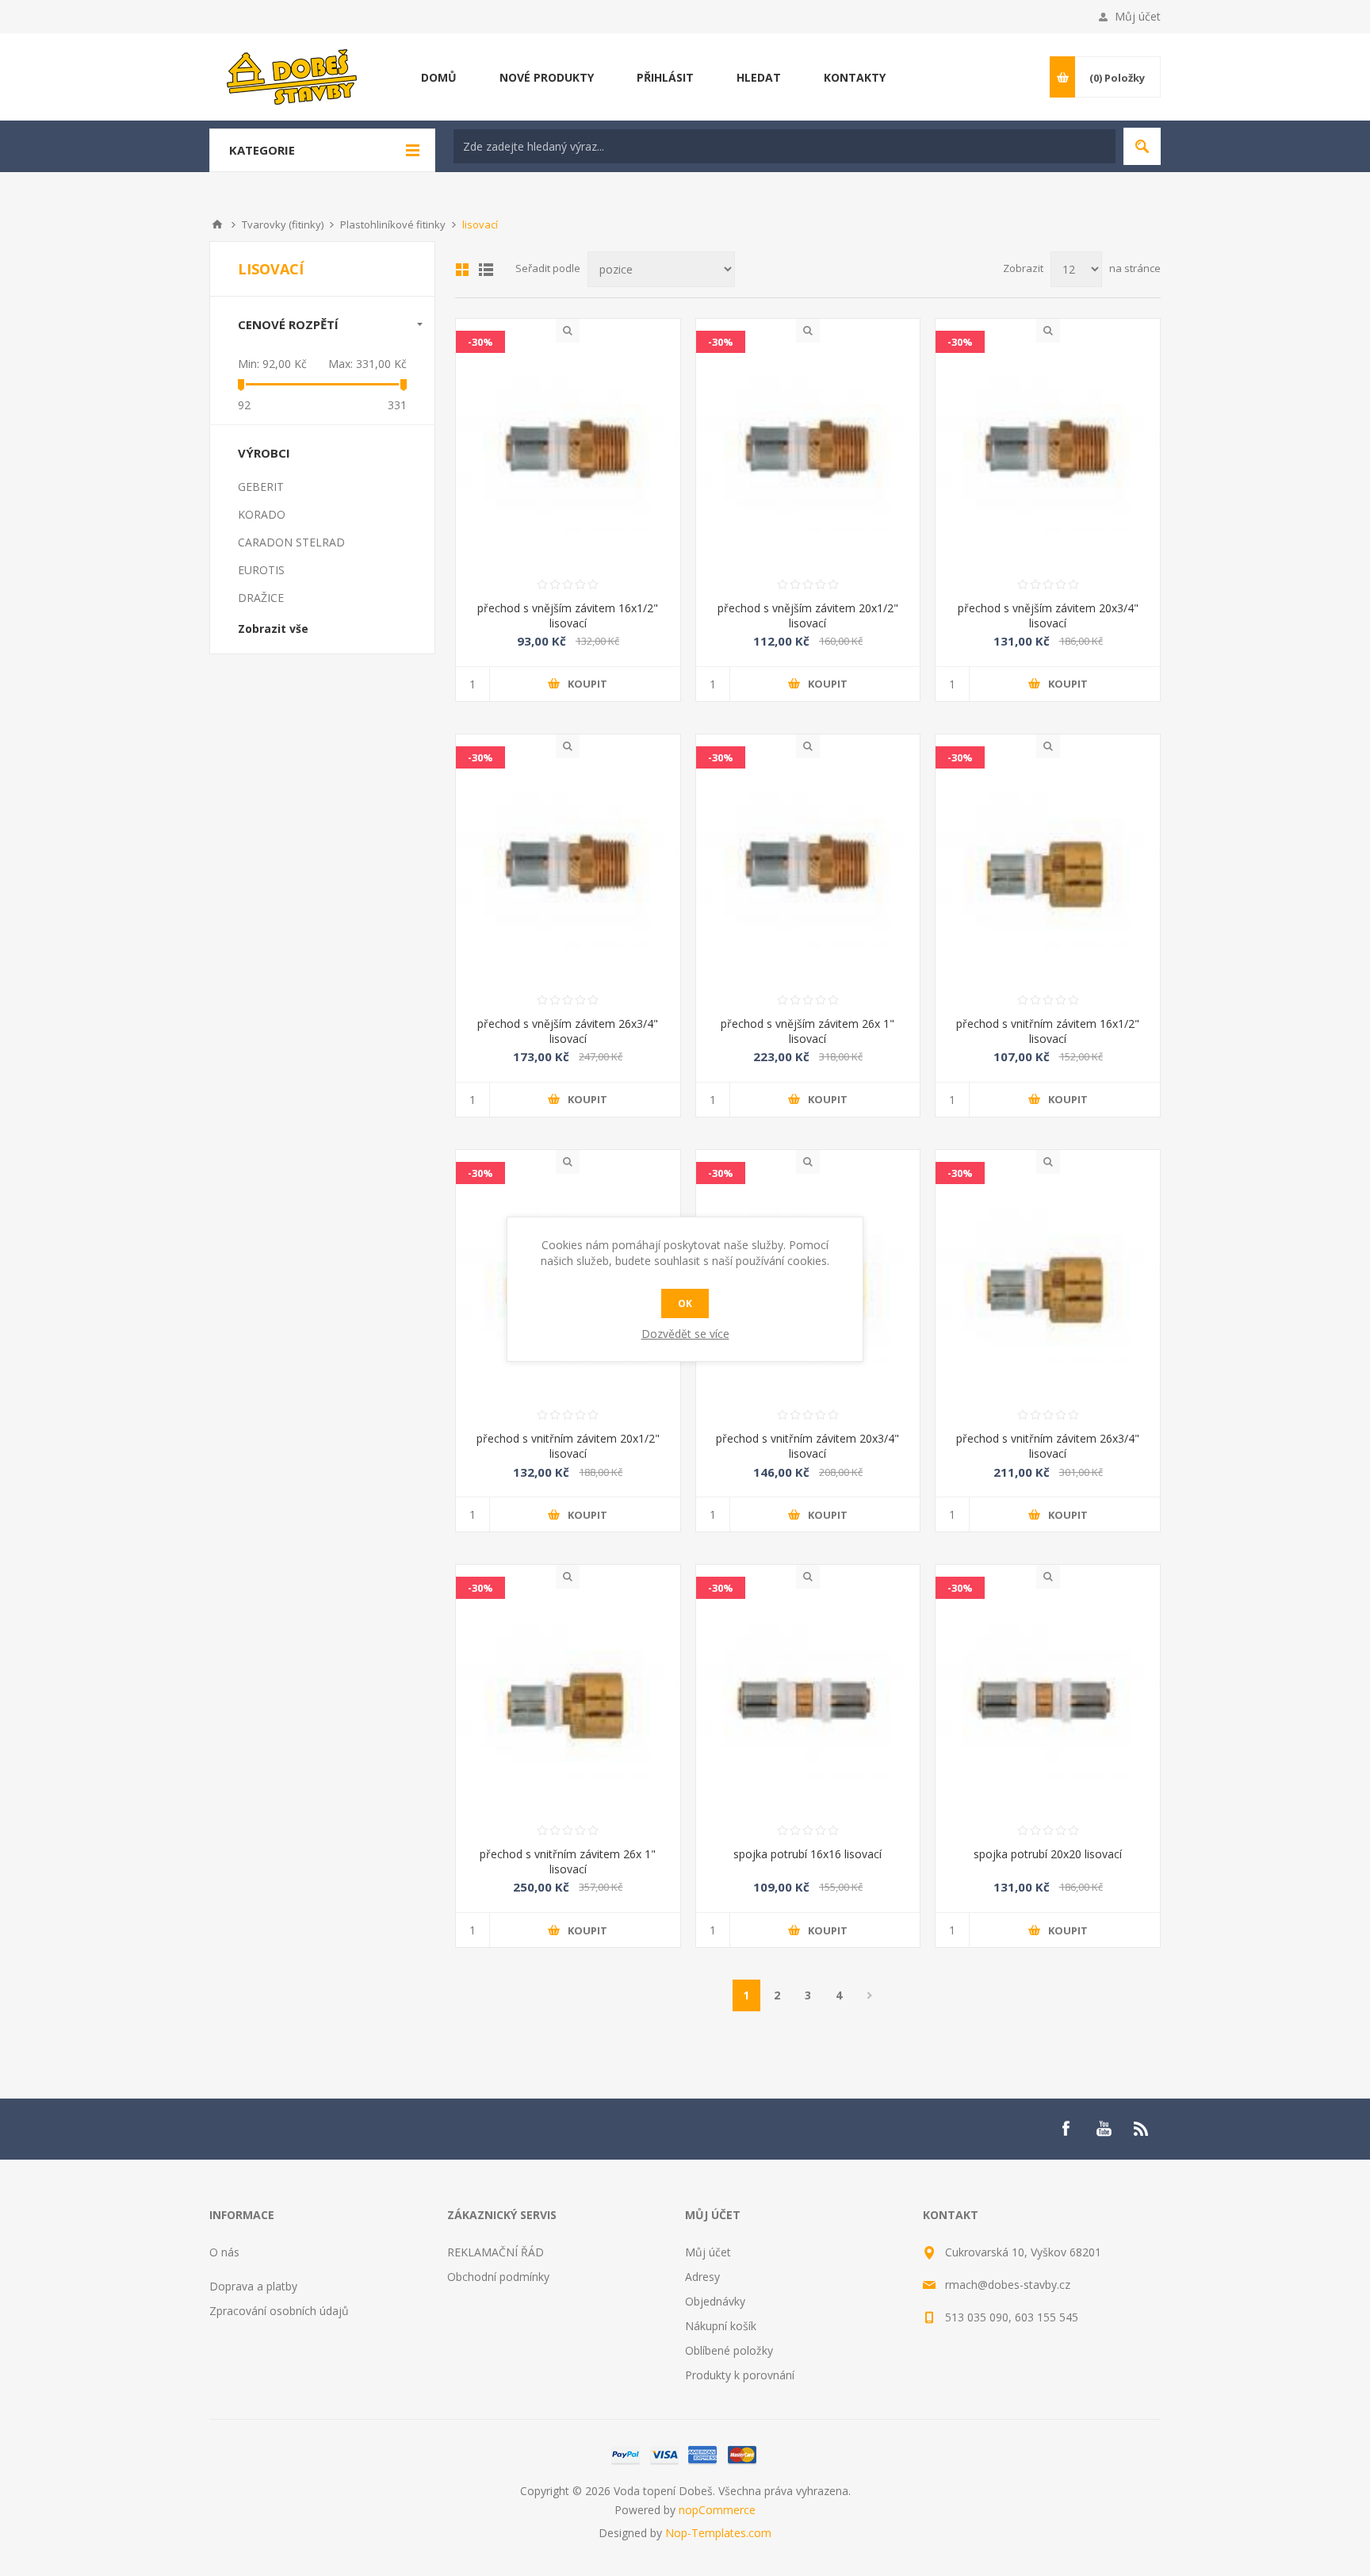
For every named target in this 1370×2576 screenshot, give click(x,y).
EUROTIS (261, 570)
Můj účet (1138, 16)
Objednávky (715, 2301)
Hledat (1142, 146)
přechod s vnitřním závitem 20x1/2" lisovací (568, 1446)
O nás (224, 2252)
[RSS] (1142, 2129)
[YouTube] (1104, 2129)
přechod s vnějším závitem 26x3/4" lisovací (568, 1031)
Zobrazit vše (273, 629)
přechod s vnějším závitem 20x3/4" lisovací (1048, 615)
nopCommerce (717, 2510)
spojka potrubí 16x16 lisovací (807, 1854)
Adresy (702, 2277)
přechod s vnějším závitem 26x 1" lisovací (807, 1031)
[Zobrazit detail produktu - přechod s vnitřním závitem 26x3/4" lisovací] (1048, 1286)
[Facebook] (1066, 2129)
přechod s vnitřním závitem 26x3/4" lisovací (1048, 1446)
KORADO (262, 514)
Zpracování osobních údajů (279, 2311)
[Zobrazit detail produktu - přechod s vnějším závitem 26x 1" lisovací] (808, 870)
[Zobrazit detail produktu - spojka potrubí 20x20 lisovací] (1048, 1701)
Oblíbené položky (729, 2350)
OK (685, 1303)
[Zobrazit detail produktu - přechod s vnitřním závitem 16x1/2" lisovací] (1048, 870)
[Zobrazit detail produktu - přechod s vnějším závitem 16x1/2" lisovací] (568, 455)
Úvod (217, 224)
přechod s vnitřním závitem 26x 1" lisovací (568, 1861)
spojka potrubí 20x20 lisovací (1048, 1854)
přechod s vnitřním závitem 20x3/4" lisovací (807, 1446)
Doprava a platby (253, 2286)
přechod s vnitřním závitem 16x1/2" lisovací (1048, 1031)
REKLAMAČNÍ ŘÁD (496, 2252)
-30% (480, 342)
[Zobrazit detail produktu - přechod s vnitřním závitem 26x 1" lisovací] (568, 1701)
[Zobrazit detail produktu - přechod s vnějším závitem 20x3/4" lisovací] (1048, 455)
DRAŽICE (261, 598)
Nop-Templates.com (718, 2533)
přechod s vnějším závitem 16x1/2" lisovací (568, 615)
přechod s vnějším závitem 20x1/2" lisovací (808, 615)
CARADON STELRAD (291, 542)
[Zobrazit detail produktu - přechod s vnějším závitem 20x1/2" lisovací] (808, 455)
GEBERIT (261, 487)
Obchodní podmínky (498, 2277)
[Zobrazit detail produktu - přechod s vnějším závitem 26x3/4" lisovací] (568, 870)
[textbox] (784, 146)
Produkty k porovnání (740, 2375)
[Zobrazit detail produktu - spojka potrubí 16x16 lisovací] (808, 1701)
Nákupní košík (721, 2326)
